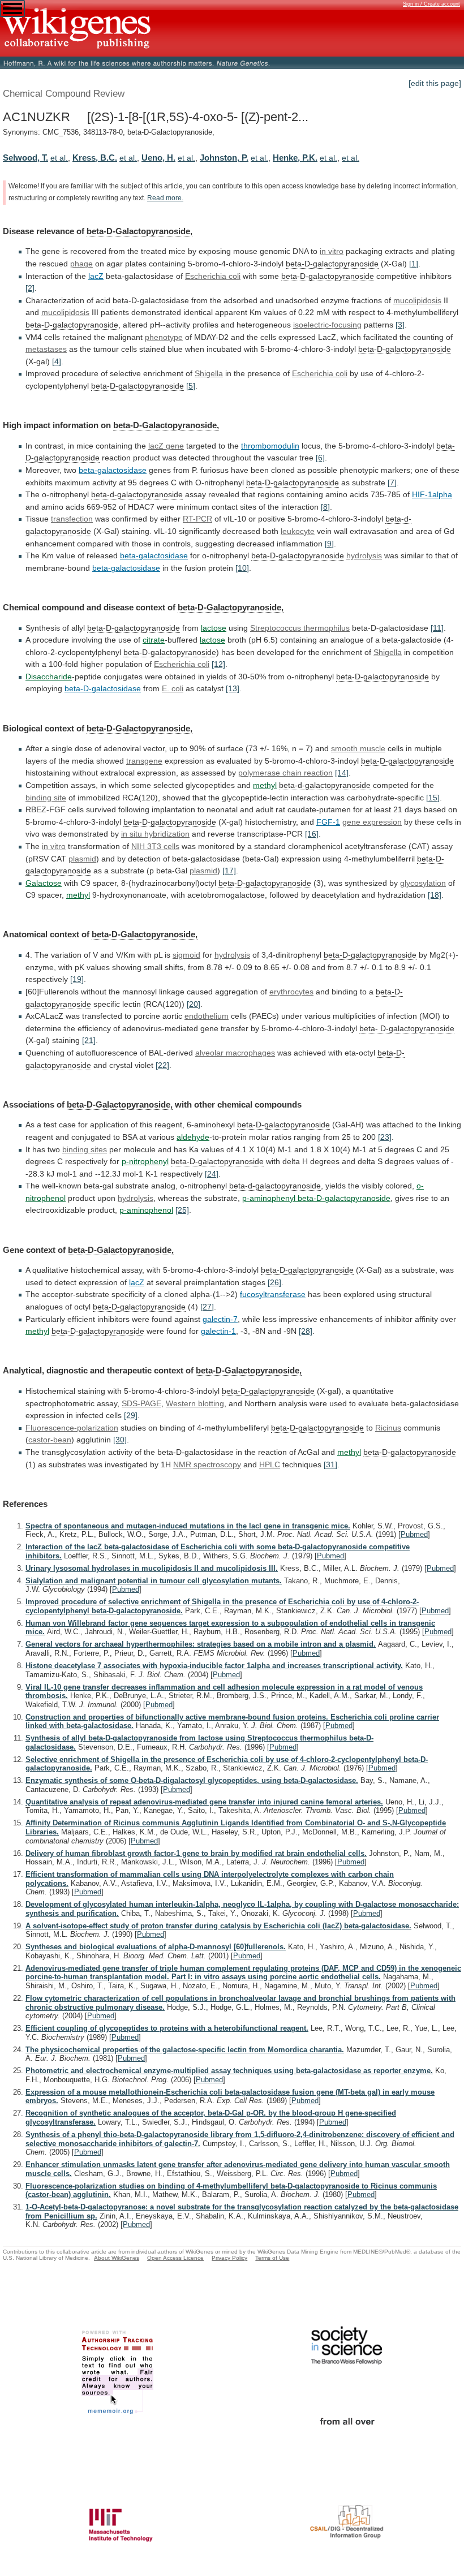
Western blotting (195, 1403)
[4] (57, 361)
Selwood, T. (25, 158)
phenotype (164, 337)
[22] (162, 1065)
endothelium (207, 1016)
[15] (433, 798)
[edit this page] (435, 83)
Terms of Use (272, 2258)
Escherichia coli (213, 276)
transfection (72, 519)
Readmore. (165, 198)
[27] (207, 1307)
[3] (400, 325)
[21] (89, 1040)
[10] (242, 568)
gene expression (372, 822)
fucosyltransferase (273, 1294)
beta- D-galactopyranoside (407, 1028)
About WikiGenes (117, 2258)
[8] (325, 507)
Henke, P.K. (295, 158)
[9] (329, 544)
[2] (30, 288)
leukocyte (298, 531)
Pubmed (414, 1534)
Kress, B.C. (95, 158)
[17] (229, 871)
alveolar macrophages (235, 1053)
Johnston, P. (224, 158)
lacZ (96, 276)
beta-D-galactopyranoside (332, 264)
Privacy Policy (229, 2258)
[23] (385, 1137)
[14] (342, 773)
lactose (214, 628)
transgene (144, 761)
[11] (437, 628)
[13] (233, 688)
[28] (306, 1331)
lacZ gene (166, 446)
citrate (154, 640)
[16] (312, 834)
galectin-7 (220, 1319)
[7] (392, 483)
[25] (182, 1210)
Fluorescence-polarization (72, 1428)
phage (81, 264)
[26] (274, 1282)
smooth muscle (358, 748)
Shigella (209, 373)
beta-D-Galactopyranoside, (139, 231)
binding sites (85, 1149)
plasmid (82, 859)
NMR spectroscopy (207, 1464)
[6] (320, 458)
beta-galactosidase (113, 470)
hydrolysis (364, 555)
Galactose (44, 883)
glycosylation (423, 883)
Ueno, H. (158, 158)
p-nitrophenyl (145, 1161)
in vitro (54, 846)
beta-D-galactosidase (103, 688)
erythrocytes (291, 992)
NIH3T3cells (155, 846)
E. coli (173, 688)
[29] (131, 1415)
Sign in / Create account (431, 4)
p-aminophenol (146, 1210)
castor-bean (50, 1440)
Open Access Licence (175, 2258)
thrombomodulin (270, 446)
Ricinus (388, 1428)
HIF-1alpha (432, 494)
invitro (332, 251)
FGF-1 (328, 822)
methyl (265, 785)
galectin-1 (218, 1331)
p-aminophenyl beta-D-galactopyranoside (316, 1198)
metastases (46, 349)
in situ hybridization (155, 834)
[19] (77, 979)
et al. (59, 158)
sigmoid (186, 955)
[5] (191, 386)
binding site (46, 798)
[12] (218, 664)
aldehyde (193, 1137)
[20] (194, 1004)
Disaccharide (49, 677)
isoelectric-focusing (327, 325)
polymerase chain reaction (285, 773)
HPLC (270, 1464)
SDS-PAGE (141, 1403)
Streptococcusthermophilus (300, 628)
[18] (435, 895)
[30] (120, 1440)
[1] (414, 264)
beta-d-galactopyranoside (137, 494)
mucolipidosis (417, 300)
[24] (212, 1174)
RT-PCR (197, 519)
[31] (330, 1464)
